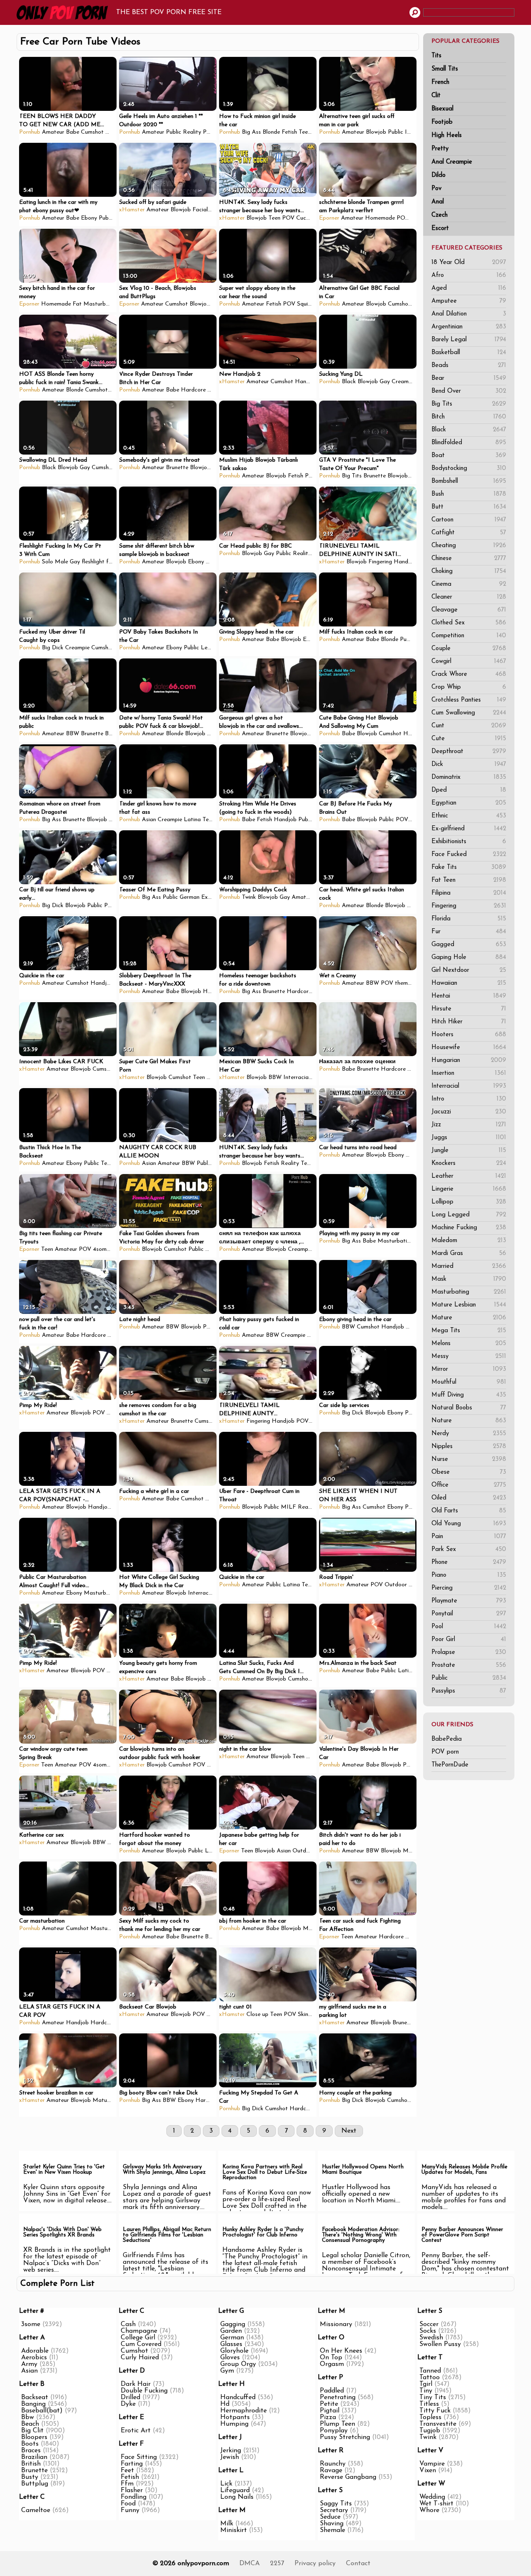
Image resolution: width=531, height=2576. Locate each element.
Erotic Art (136, 2431)
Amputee (469, 301)
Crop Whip (469, 687)
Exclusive (213, 897)
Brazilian (34, 2457)
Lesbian (211, 648)
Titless (429, 2404)
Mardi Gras (469, 1254)
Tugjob (430, 2431)
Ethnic (469, 816)
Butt (469, 507)
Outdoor (396, 1585)
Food (128, 2504)
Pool (469, 1627)
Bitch (469, 417)
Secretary (334, 2510)
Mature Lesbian (469, 1305)
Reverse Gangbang (348, 2477)
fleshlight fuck (100, 562)
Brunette (177, 468)
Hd (225, 2404)
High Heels (447, 136)
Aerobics (34, 2358)
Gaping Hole (469, 958)
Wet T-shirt (436, 2504)
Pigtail (330, 2411)
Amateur (53, 132)
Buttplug (35, 2484)
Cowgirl (469, 662)
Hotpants (235, 2417)
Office (469, 1485)
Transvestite (438, 2424)
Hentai (469, 996)
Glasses (231, 2344)
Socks (428, 2331)
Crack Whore (469, 674)
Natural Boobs (469, 1408)
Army (29, 2364)
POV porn (445, 1752)
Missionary (336, 2324)
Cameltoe (36, 2510)
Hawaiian (469, 983)
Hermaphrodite (244, 2411)
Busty (30, 2477)
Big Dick (53, 648)
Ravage (331, 2471)
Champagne (139, 2331)
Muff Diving (469, 1395)
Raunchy (333, 2464)
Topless (430, 2417)
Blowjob (376, 132)
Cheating (469, 546)
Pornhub (30, 132)
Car (111, 1413)
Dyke (128, 2404)
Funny (130, 2510)
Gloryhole (234, 2351)
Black (469, 430)
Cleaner (469, 597)
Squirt (305, 304)
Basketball (469, 353)
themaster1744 (414, 983)
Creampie (404, 382)
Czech (440, 215)
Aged (469, 288)
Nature (469, 1421)
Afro (469, 275)
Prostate (469, 1665)
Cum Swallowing (469, 713)
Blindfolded (469, 443)
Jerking (231, 2451)
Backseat (35, 2397)
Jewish (230, 2457)
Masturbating (469, 1292)
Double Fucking (144, 2391)
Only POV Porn (64, 12)
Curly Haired (140, 2358)
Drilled (130, 2397)
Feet (127, 2471)
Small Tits (445, 69)
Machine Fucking (469, 1228)
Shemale (332, 2530)
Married (469, 1266)
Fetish (289, 132)
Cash (128, 2324)
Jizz (469, 1125)
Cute (469, 739)
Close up (257, 2015)
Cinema (469, 584)
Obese (469, 1472)
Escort (440, 229)
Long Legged (469, 1215)
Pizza (328, 2417)
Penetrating (338, 2397)
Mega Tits (469, 1331)
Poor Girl (469, 1640)
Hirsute (469, 1009)
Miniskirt (234, 2530)
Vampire (432, 2464)
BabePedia (447, 1739)
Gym (227, 2371)
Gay (385, 382)
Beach (30, 2424)
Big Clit (32, 2431)
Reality (192, 132)
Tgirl (426, 2384)
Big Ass (251, 132)
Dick (469, 764)
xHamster (132, 210)
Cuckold (307, 218)
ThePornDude (450, 1765)
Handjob (306, 382)
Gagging (233, 2324)
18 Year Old (469, 263)
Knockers (469, 1163)
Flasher (132, 2490)
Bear (469, 378)
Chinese (469, 559)
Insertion (469, 1073)
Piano (469, 1575)
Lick (226, 2484)
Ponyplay (334, 2431)
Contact (358, 2564)
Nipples (469, 1447)
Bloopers (34, 2437)
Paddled (332, 2391)
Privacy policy (315, 2564)
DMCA (250, 2564)
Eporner (329, 218)
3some (31, 2324)
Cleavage (469, 610)
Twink (249, 897)
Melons (469, 1344)
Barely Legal (469, 340)
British (31, 2464)
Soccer (429, 2324)
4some (101, 1249)
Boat (469, 456)
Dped (469, 790)
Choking (469, 571)
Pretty (440, 149)
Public (469, 1678)
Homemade (380, 218)
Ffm (127, 2484)
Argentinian (469, 327)
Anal (438, 202)
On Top (331, 2358)
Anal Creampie (452, 162)
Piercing (469, 1588)
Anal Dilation (469, 314)
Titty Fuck (435, 2411)
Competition (469, 636)
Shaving (332, 2524)
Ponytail (469, 1614)
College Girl (138, 2338)
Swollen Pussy (440, 2344)
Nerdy (469, 1434)
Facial (200, 210)
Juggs (469, 1138)
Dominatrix (469, 777)
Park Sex (469, 1550)
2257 (277, 2564)
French (440, 82)
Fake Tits (469, 867)
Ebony (113, 132)
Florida (469, 919)
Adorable (35, 2351)
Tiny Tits (433, 2397)
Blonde (271, 132)
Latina (192, 820)
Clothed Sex (469, 623)
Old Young (469, 1524)
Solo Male (55, 562)
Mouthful (469, 1382)
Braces (31, 2451)
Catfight (469, 533)
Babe (73, 132)
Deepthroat (469, 752)
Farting (132, 2464)
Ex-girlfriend (469, 829)
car (415, 218)
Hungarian (469, 1060)
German (190, 897)
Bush (469, 494)
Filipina (469, 893)
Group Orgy (238, 2364)
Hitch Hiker (469, 1022)
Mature (469, 1318)
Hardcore (193, 390)
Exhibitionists (469, 842)
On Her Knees (341, 2351)
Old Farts (469, 1511)
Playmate (469, 1601)
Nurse (469, 1459)
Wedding (432, 2497)
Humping (234, 2424)
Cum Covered (141, 2344)
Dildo (438, 175)
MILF (289, 1507)
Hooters (469, 1035)
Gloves (230, 2358)
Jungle (469, 1151)
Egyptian (469, 803)
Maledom (469, 1241)
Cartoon (469, 520)
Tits (436, 56)
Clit (436, 96)
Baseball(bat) (42, 2411)
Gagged (469, 945)
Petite (329, 2404)
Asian (149, 820)
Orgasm (332, 2364)
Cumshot (92, 132)
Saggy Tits (336, 2504)
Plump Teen (337, 2424)
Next (349, 2131)
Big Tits (469, 404)
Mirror (469, 1369)
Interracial (469, 1086)
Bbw (28, 2417)
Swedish (431, 2338)
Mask (469, 1279)
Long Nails (237, 2497)
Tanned (430, 2371)
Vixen (428, 2471)
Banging (33, 2404)
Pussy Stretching (345, 2437)
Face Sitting (139, 2457)
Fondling (134, 2497)
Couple (469, 649)
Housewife (469, 1048)
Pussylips (469, 1691)
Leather (469, 1176)
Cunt (469, 726)
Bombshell (469, 481)
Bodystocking (469, 468)
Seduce (330, 2517)
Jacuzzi (469, 1112)
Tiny (426, 2391)
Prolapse (469, 1653)
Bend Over (469, 391)
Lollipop (469, 1202)
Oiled (469, 1498)
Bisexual (442, 109)
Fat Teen (469, 880)
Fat (77, 304)
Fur (469, 932)
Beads (469, 366)
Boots (30, 2444)
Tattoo (430, 2378)
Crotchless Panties (469, 700)
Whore (429, 2510)
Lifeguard (235, 2490)
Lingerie (469, 1189)
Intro (469, 1099)
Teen (305, 132)
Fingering (469, 906)
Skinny (306, 2015)
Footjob (442, 122)
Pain (469, 1537)
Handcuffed (238, 2397)
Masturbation (101, 304)
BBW (73, 734)
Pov (436, 189)
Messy (469, 1356)
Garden (231, 2331)
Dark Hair (136, 2384)
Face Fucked (469, 855)
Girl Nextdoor (469, 970)
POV (209, 132)
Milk (227, 2524)
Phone (469, 1562)
